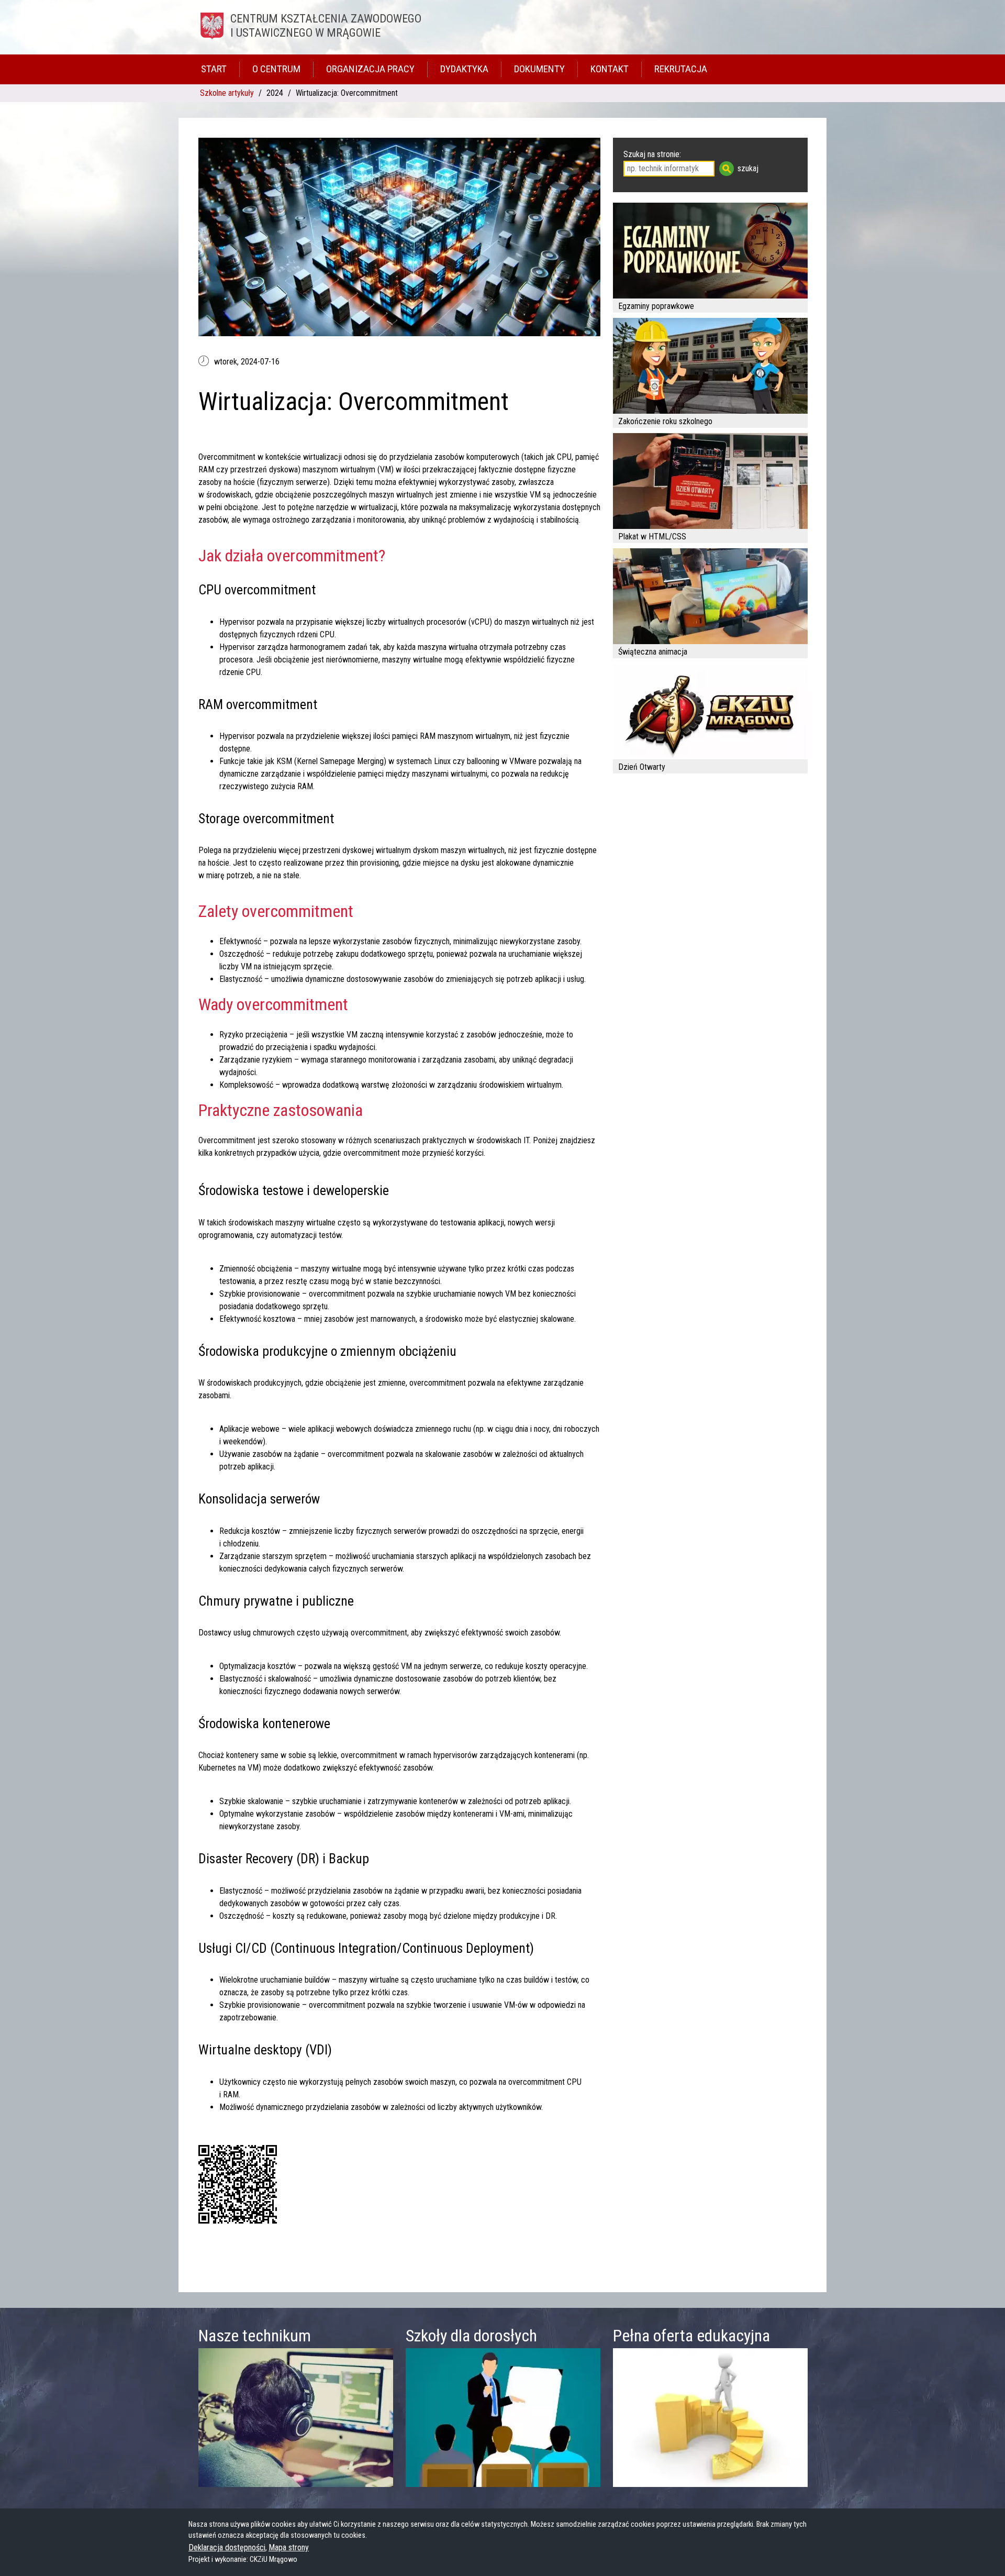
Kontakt (610, 69)
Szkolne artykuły (227, 93)
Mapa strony (289, 2547)
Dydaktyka (464, 69)
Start (214, 69)
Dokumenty (539, 69)
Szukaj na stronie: (652, 154)
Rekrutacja (681, 69)
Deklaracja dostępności (227, 2547)
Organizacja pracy (370, 69)
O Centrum (276, 69)
